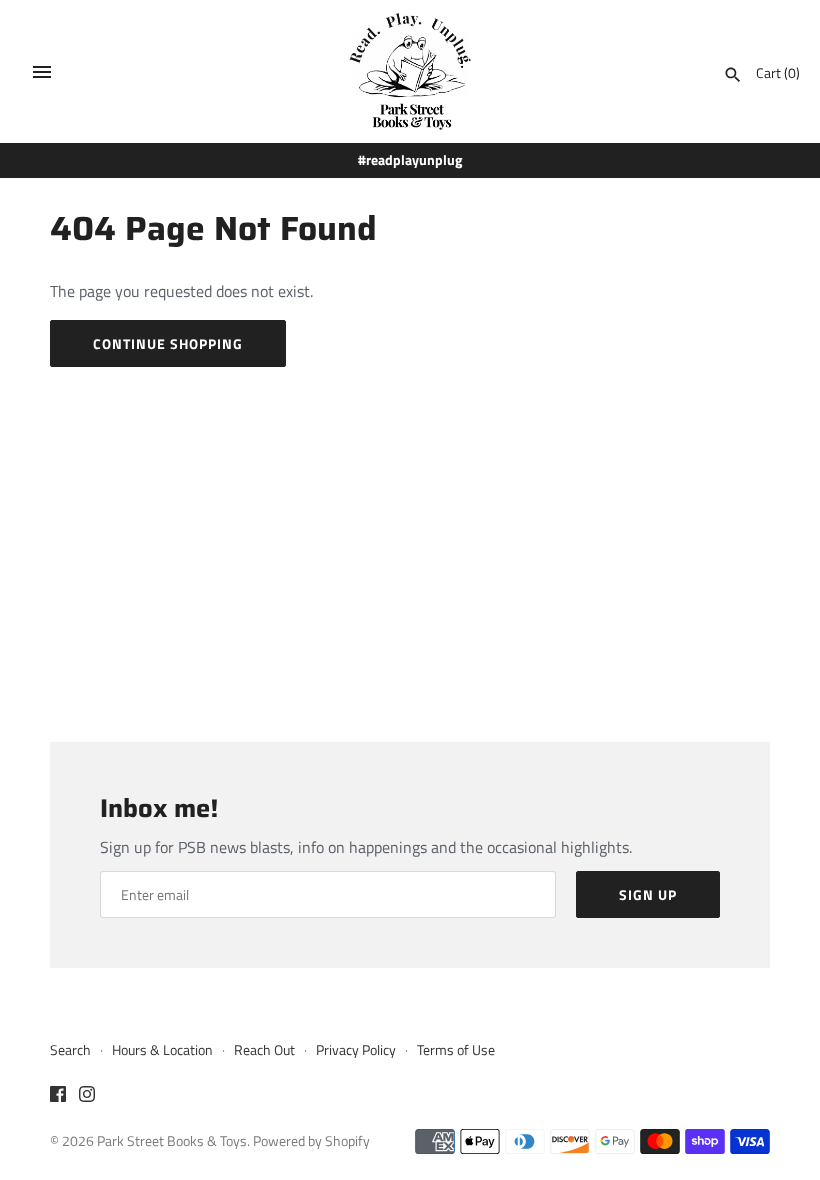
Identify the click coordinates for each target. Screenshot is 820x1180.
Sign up (648, 894)
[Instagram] (87, 1097)
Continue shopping (168, 343)
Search (70, 1050)
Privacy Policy (356, 1050)
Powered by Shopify (311, 1141)
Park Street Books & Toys (172, 1141)
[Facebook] (58, 1097)
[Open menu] (42, 72)
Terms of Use (456, 1050)
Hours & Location (162, 1050)
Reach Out (264, 1050)
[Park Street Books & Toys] (410, 71)
